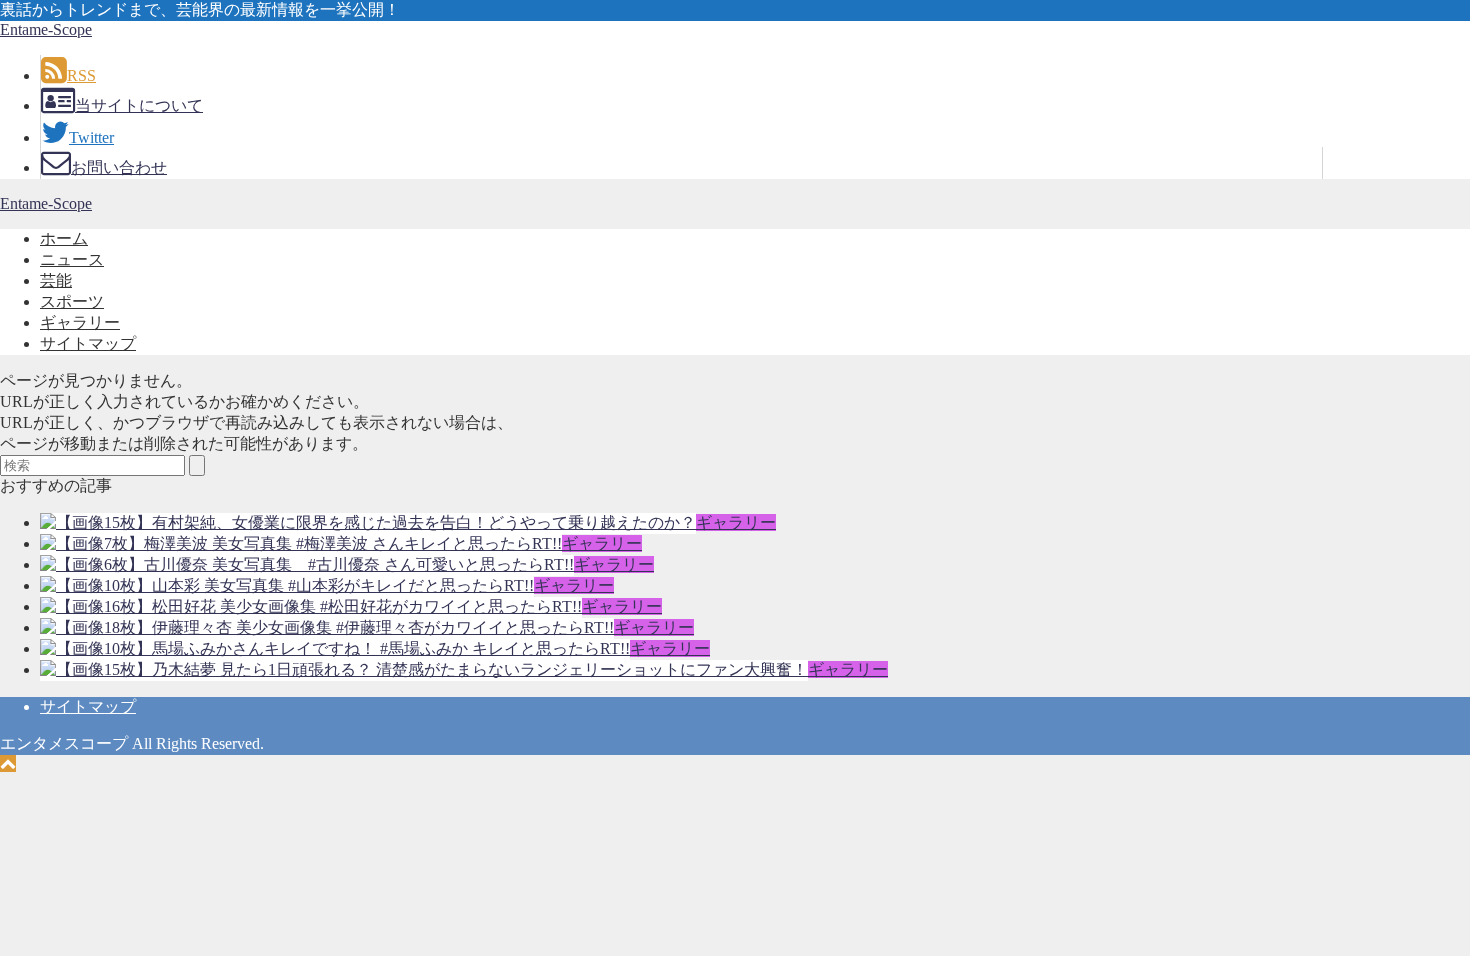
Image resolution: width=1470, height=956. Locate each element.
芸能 (56, 280)
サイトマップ (88, 343)
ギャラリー (80, 322)
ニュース (72, 259)
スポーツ (72, 301)
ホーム (64, 238)
